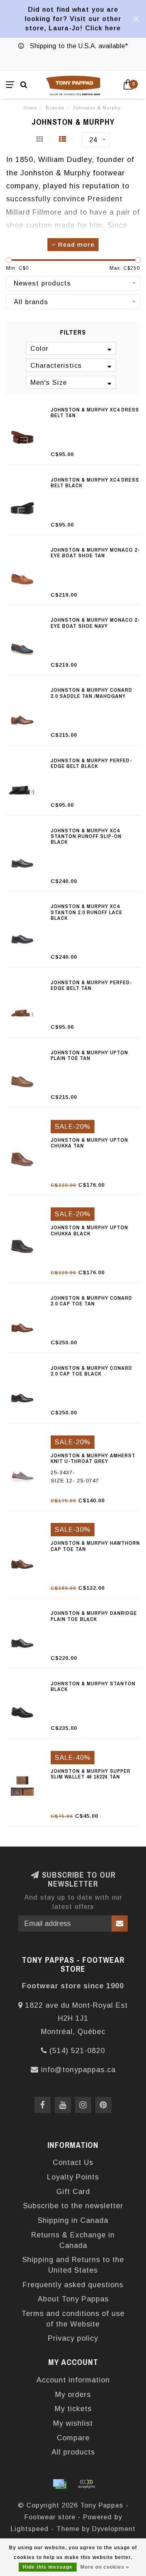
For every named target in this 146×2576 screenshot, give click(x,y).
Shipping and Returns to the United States (73, 2265)
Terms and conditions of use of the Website (73, 2319)
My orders (73, 2395)
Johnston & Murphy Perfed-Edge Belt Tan (91, 985)
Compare (73, 2438)
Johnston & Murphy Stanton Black (93, 1686)
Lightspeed (30, 2529)
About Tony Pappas (73, 2299)
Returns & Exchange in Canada (73, 2240)
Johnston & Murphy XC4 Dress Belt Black (95, 483)
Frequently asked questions (73, 2285)
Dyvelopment (114, 2529)
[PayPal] (86, 2484)
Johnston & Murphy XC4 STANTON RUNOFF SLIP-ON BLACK (86, 836)
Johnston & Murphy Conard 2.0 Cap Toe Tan (91, 1301)
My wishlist (73, 2423)
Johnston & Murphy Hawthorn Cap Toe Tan (95, 1546)
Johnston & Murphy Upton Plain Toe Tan (89, 1055)
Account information (73, 2380)
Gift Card (73, 2192)
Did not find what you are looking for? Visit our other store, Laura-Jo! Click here (73, 19)
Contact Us (73, 2162)
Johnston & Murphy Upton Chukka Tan (89, 1143)
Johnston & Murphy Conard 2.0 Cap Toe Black (91, 1371)
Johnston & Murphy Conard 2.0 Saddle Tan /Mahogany (91, 693)
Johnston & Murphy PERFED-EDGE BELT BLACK (91, 763)
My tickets (73, 2409)
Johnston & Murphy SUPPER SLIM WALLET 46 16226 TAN (91, 1774)
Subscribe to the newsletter (73, 2206)
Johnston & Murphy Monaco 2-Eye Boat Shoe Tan (95, 553)
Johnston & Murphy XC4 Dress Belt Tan (95, 413)
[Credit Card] (60, 2484)
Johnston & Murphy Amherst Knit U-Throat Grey (93, 1458)
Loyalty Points (73, 2177)
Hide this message (48, 2567)
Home (30, 108)
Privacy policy (73, 2338)
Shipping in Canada (73, 2220)
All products (73, 2452)
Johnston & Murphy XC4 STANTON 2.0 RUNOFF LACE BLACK (87, 912)
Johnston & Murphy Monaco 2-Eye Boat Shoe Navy (95, 623)
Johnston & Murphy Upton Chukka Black (89, 1230)
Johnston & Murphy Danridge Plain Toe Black (94, 1616)
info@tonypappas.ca (78, 2070)
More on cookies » (105, 2567)
